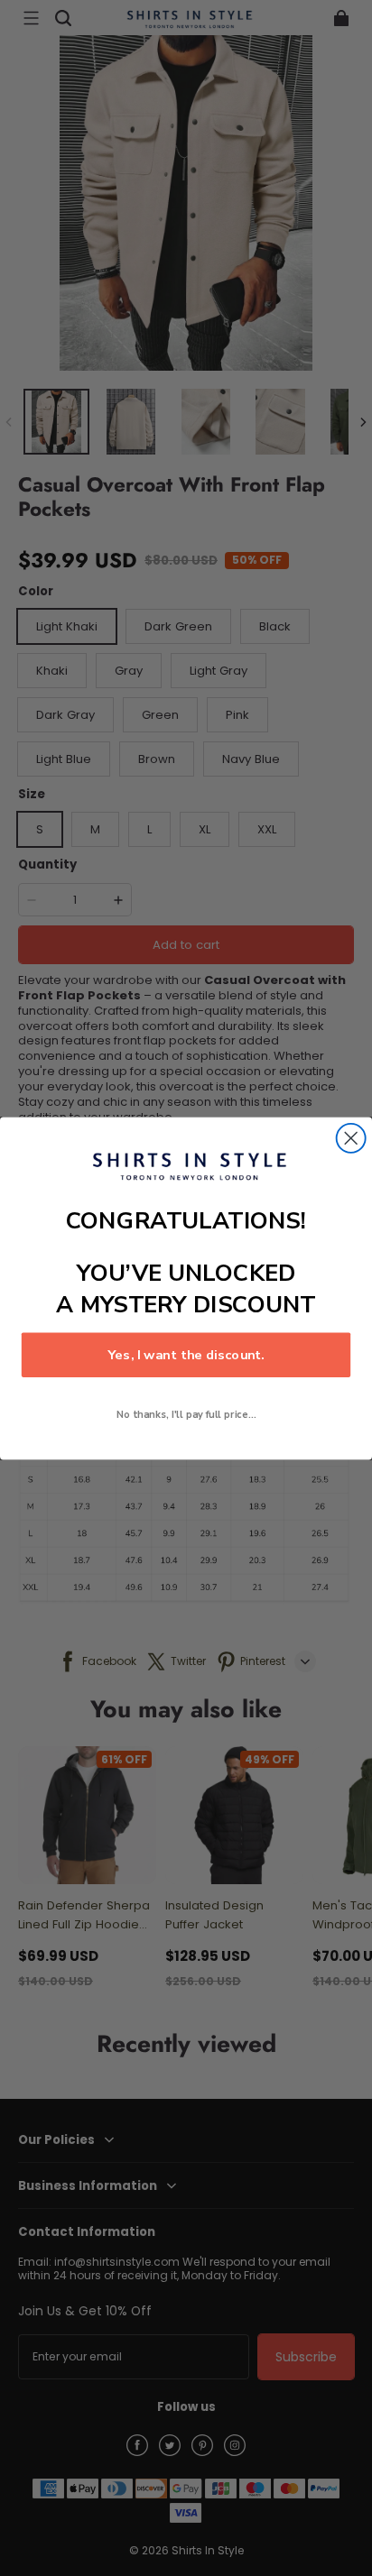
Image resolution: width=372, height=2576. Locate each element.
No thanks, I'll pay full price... (186, 1414)
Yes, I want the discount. (186, 1355)
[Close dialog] (351, 1137)
